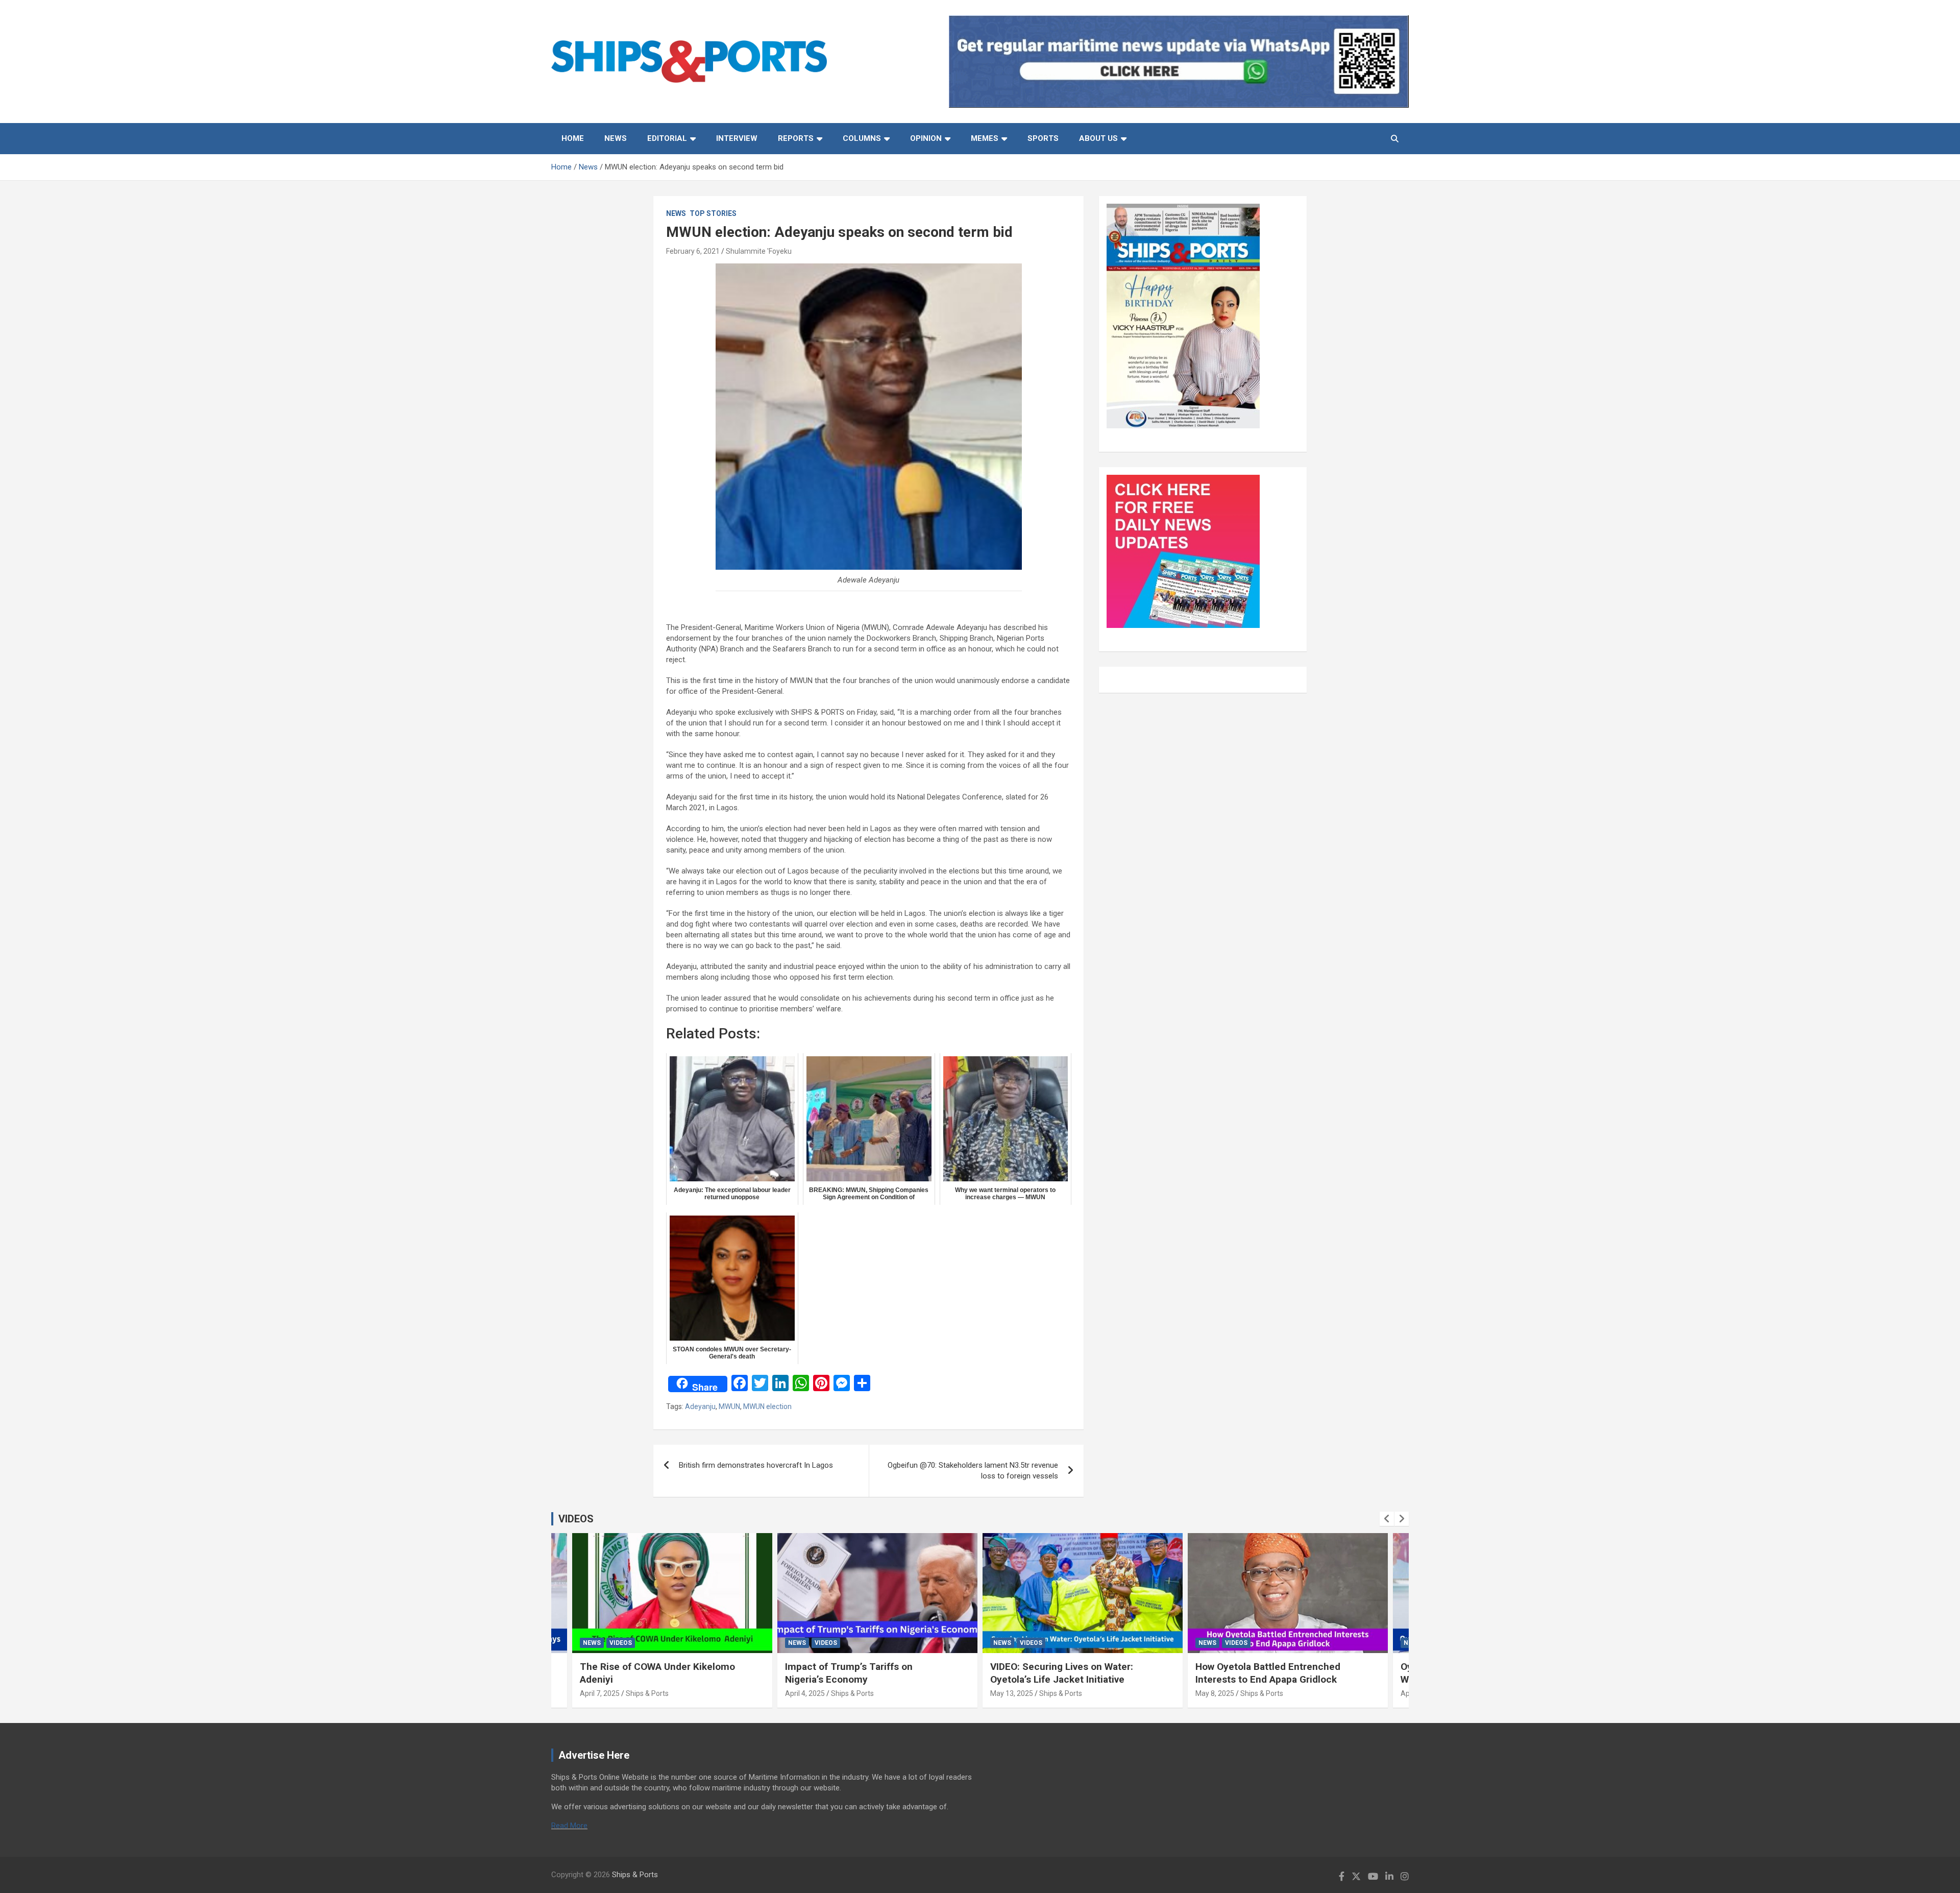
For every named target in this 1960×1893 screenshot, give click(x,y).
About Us (1098, 138)
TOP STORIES (713, 213)
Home (573, 138)
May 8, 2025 (1215, 1693)
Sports (1043, 138)
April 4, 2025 (805, 1693)
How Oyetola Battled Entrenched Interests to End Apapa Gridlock (1268, 1673)
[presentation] (1387, 1519)
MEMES (985, 138)
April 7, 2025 (600, 1693)
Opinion (926, 138)
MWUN (729, 1406)
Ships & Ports (647, 1693)
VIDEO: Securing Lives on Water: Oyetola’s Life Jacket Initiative (1062, 1673)
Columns (862, 138)
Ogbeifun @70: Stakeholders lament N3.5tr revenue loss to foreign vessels (973, 1471)
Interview (737, 138)
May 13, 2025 (1012, 1693)
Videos (621, 1643)
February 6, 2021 (693, 251)
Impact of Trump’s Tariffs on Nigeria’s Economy (849, 1673)
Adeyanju (700, 1406)
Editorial (667, 138)
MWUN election (767, 1406)
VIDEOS (576, 1519)
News (616, 138)
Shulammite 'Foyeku (759, 251)
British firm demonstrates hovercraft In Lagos (756, 1465)
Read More (569, 1826)
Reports (796, 138)
